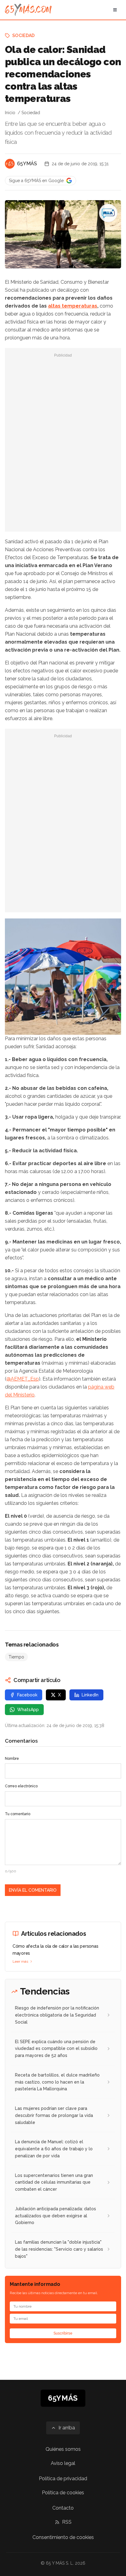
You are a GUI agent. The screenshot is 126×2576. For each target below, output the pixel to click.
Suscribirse (63, 2333)
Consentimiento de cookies (63, 2537)
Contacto (63, 2508)
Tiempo (16, 1657)
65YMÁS (27, 164)
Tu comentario (18, 1814)
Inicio (10, 113)
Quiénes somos (63, 2449)
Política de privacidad (63, 2479)
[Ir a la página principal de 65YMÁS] (28, 10)
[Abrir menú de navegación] (115, 10)
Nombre (12, 1759)
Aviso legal (63, 2463)
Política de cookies (63, 2493)
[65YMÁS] (10, 164)
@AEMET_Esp (23, 1379)
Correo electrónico (21, 1786)
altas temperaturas (73, 306)
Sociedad (24, 36)
